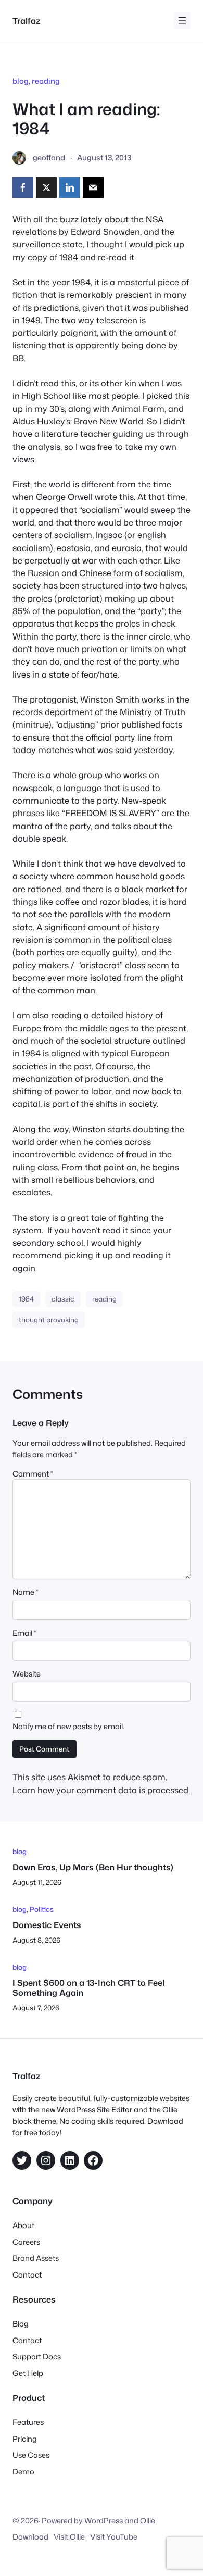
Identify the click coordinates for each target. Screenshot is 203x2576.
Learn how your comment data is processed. (101, 1790)
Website (27, 1674)
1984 (26, 1299)
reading (46, 81)
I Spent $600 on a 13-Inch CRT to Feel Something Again (88, 1988)
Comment (33, 1474)
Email (24, 1633)
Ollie (148, 2521)
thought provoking (49, 1320)
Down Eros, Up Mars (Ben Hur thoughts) (93, 1867)
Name (26, 1592)
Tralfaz (26, 21)
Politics (42, 1909)
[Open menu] (182, 21)
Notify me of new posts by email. (68, 1726)
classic (63, 1299)
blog (21, 81)
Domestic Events (47, 1925)
